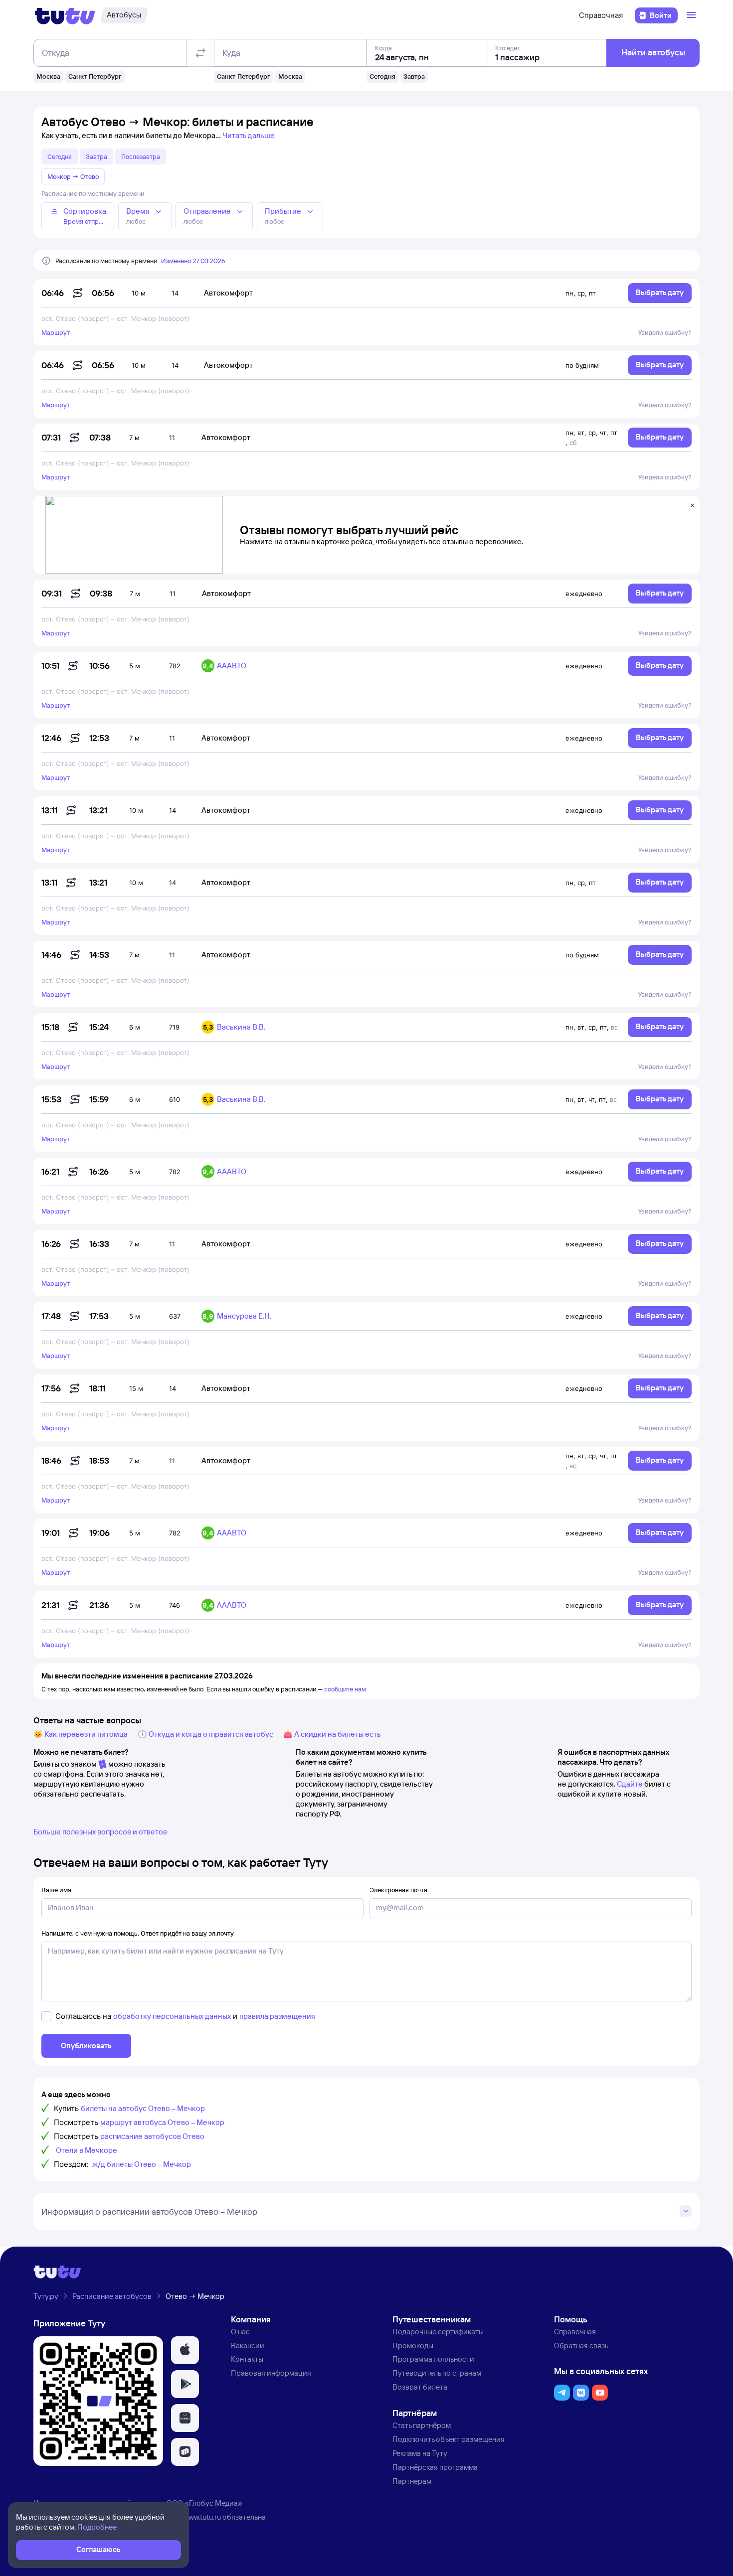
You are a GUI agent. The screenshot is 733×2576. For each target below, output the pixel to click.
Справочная (601, 15)
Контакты (247, 2359)
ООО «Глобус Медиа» (204, 2503)
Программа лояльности (433, 2359)
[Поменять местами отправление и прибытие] (200, 53)
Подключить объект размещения (449, 2439)
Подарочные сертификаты (438, 2332)
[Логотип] (65, 15)
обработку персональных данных (172, 2016)
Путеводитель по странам (437, 2373)
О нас (240, 2332)
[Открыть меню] (693, 15)
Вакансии (248, 2346)
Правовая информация (271, 2373)
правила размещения (277, 2016)
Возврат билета (420, 2387)
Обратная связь (581, 2346)
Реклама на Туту (420, 2453)
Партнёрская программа (435, 2467)
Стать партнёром (422, 2425)
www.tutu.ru (202, 2517)
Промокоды (413, 2346)
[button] (185, 2350)
